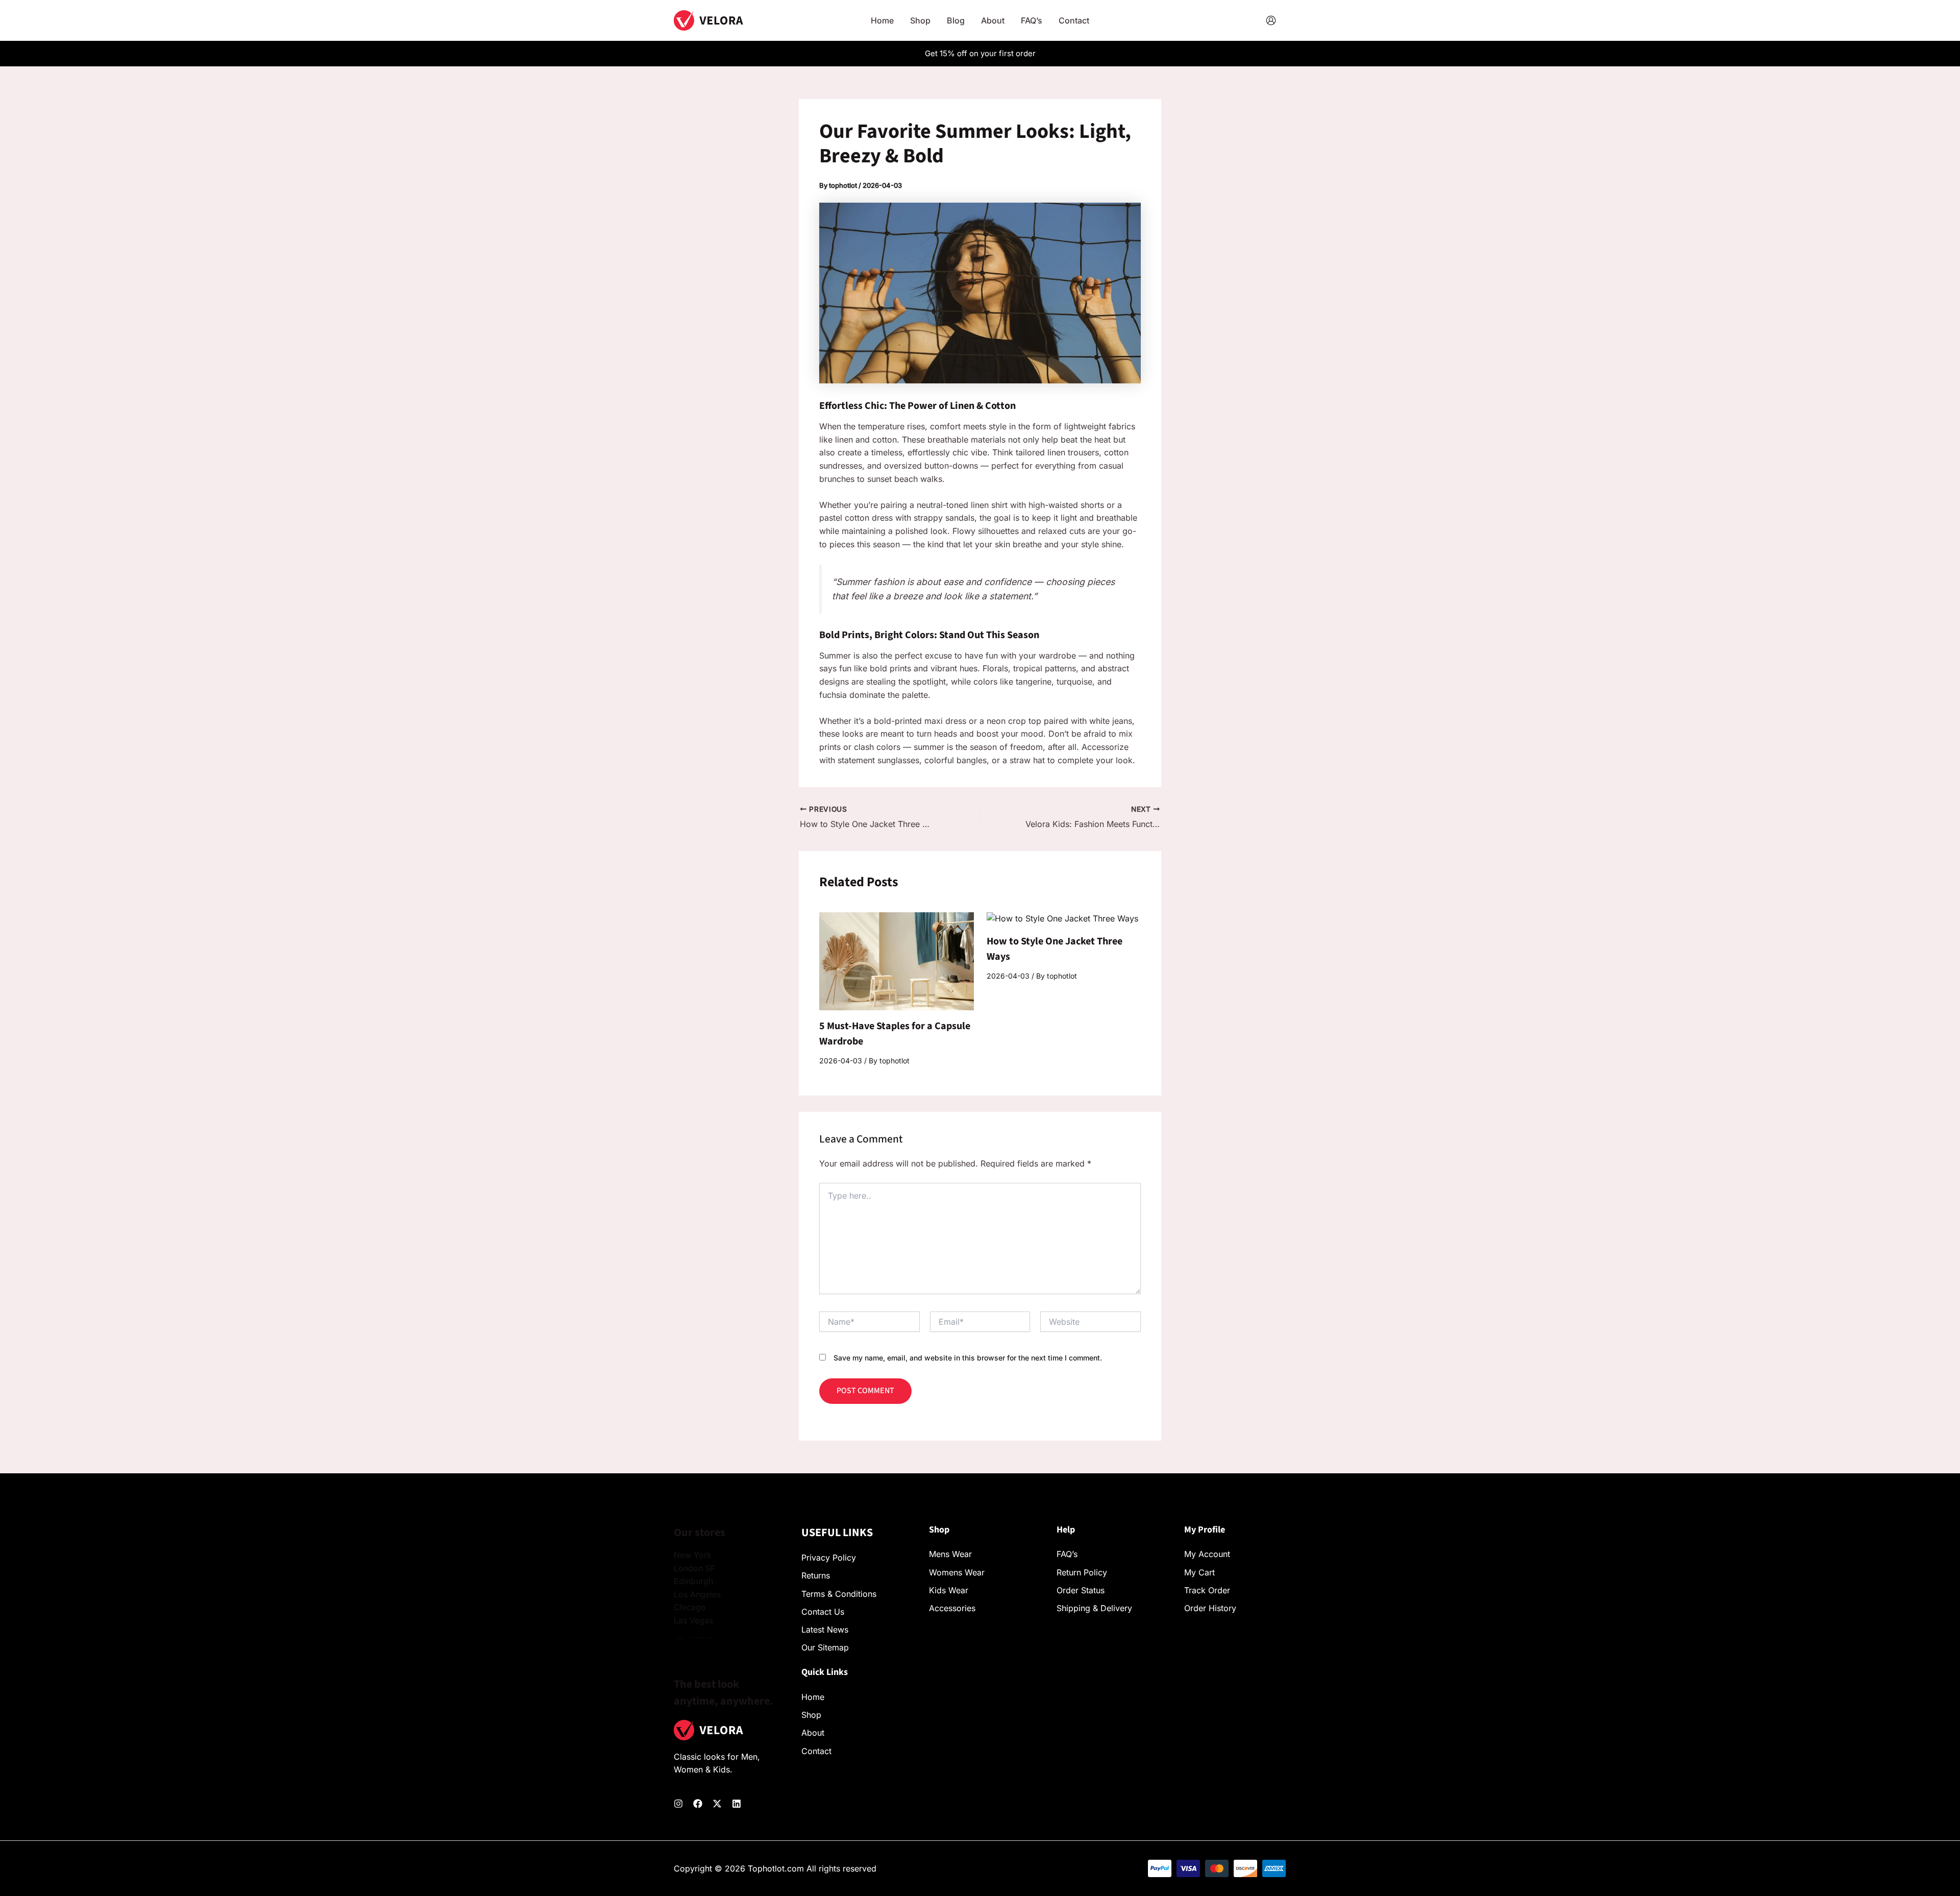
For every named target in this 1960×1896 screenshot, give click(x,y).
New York (693, 1555)
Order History (1210, 1608)
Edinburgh (693, 1581)
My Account (1207, 1554)
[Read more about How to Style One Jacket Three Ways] (1062, 918)
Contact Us (823, 1612)
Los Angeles (697, 1594)
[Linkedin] (737, 1804)
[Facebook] (698, 1804)
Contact (816, 1751)
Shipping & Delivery (1094, 1608)
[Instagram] (678, 1804)
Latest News (825, 1630)
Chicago (690, 1607)
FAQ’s (1067, 1554)
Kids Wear (949, 1590)
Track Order (1207, 1590)
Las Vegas (693, 1620)
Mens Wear (950, 1554)
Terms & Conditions (839, 1594)
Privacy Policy (829, 1558)
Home (813, 1697)
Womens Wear (957, 1572)
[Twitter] (717, 1804)
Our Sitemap (825, 1647)
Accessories (952, 1608)
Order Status (1081, 1590)
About (813, 1733)
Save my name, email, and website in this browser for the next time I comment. (968, 1358)
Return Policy (1082, 1572)
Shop (811, 1715)
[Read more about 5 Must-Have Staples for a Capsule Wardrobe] (897, 960)
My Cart (1199, 1572)
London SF (694, 1568)
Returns (816, 1575)
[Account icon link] (1271, 20)
